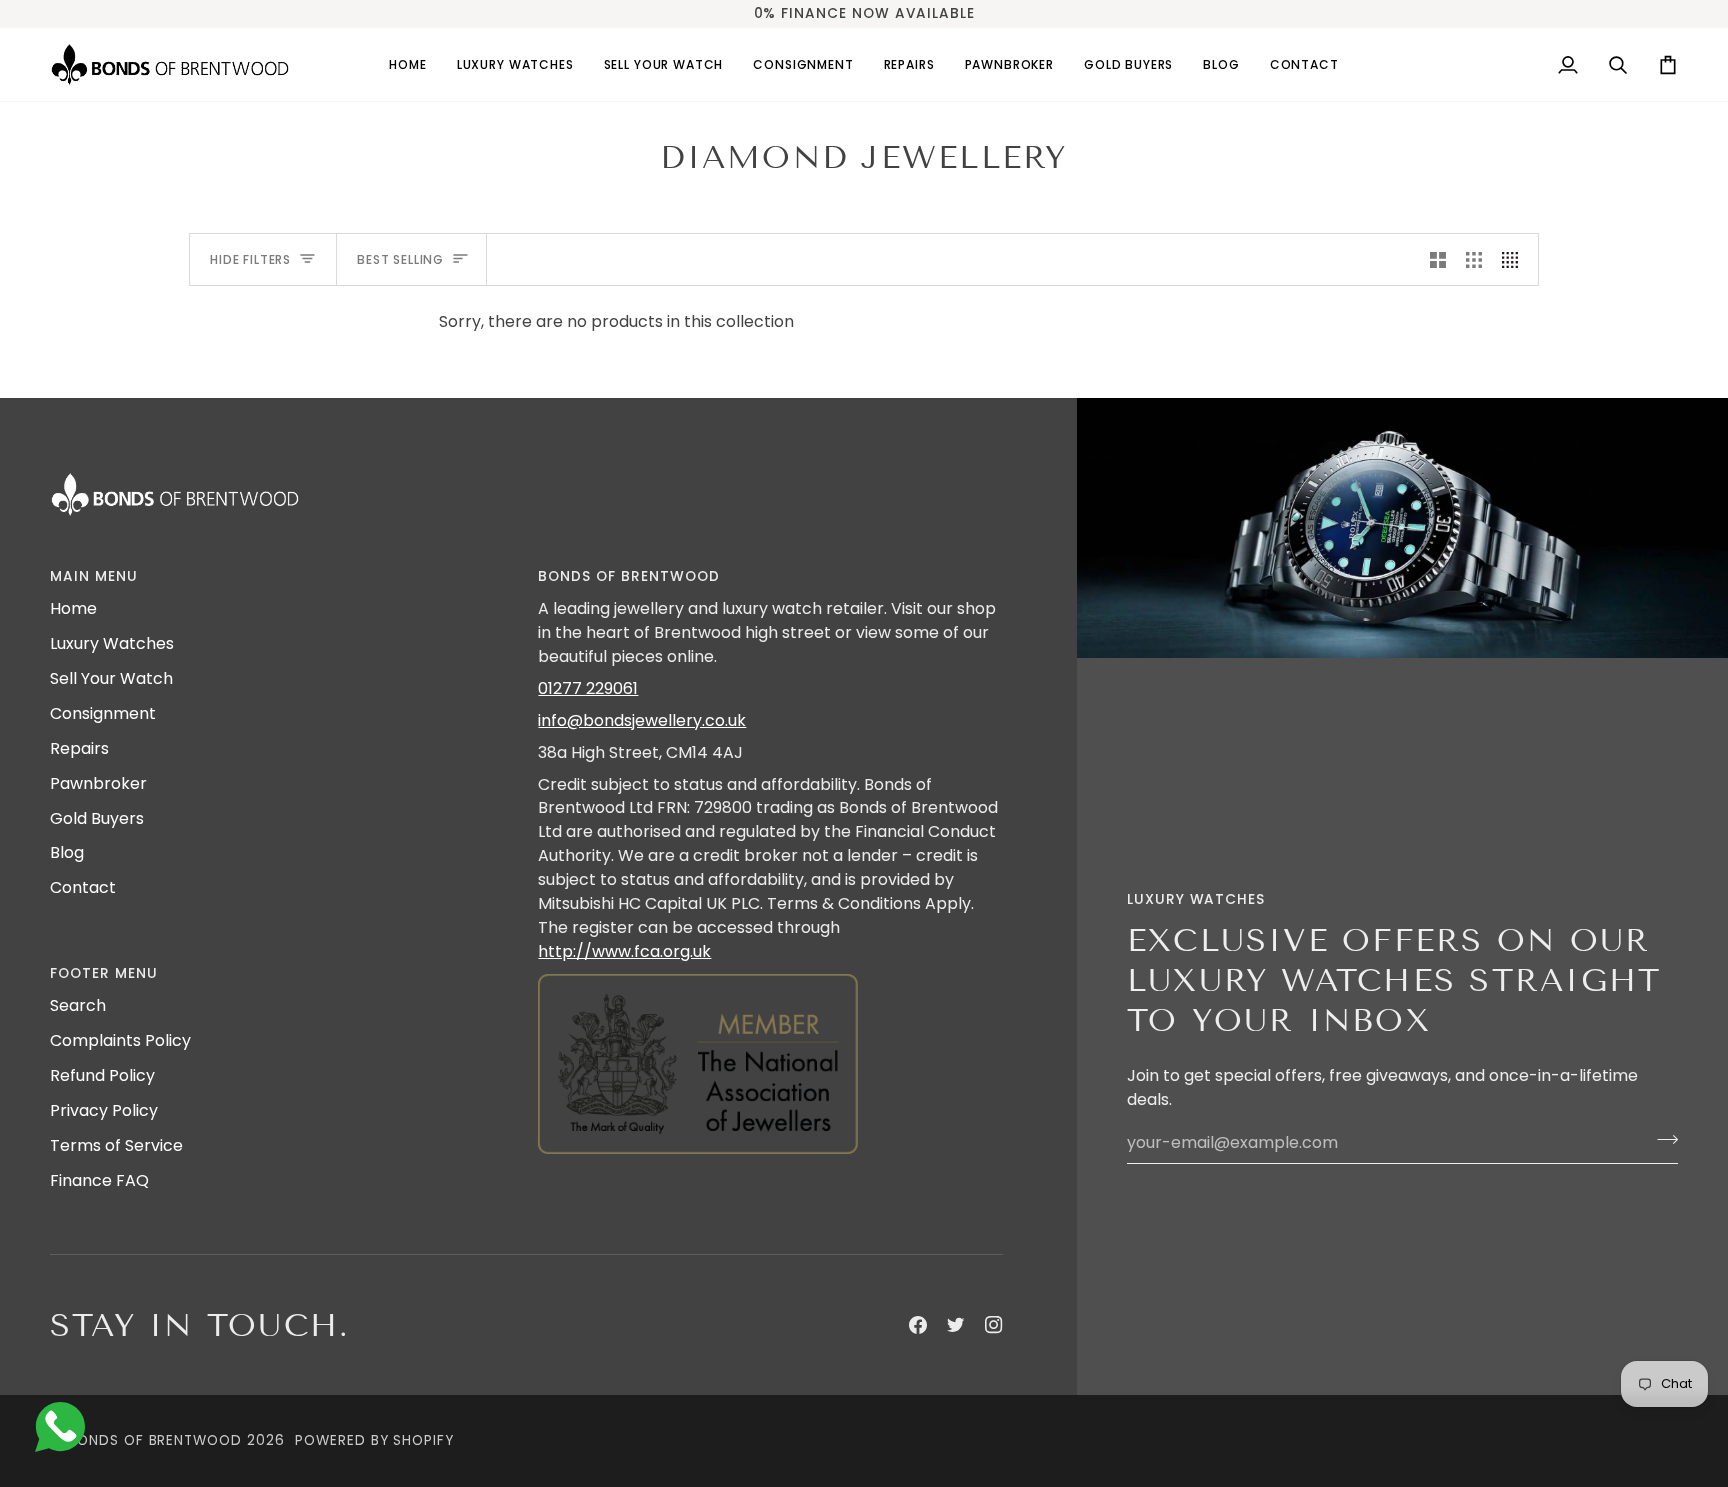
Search (78, 1005)
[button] (515, 64)
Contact (83, 887)
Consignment (103, 713)
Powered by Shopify (374, 1440)
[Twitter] (956, 1325)
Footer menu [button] (104, 973)
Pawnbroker (98, 783)
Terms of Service (116, 1145)
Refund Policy (102, 1075)
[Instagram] (994, 1325)
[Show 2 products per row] (1438, 259)
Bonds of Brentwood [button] (628, 576)
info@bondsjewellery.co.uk (642, 720)
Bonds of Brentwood (155, 1440)
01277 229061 (588, 688)
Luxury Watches (112, 643)
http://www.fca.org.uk (624, 951)
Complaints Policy (120, 1040)
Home (73, 608)
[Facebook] (918, 1325)
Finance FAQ (99, 1180)
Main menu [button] (94, 576)
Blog (67, 852)
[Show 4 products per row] (1515, 259)
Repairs (79, 748)
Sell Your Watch (111, 678)
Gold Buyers (97, 818)
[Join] (1661, 1140)
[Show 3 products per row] (1474, 259)
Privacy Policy (104, 1110)
